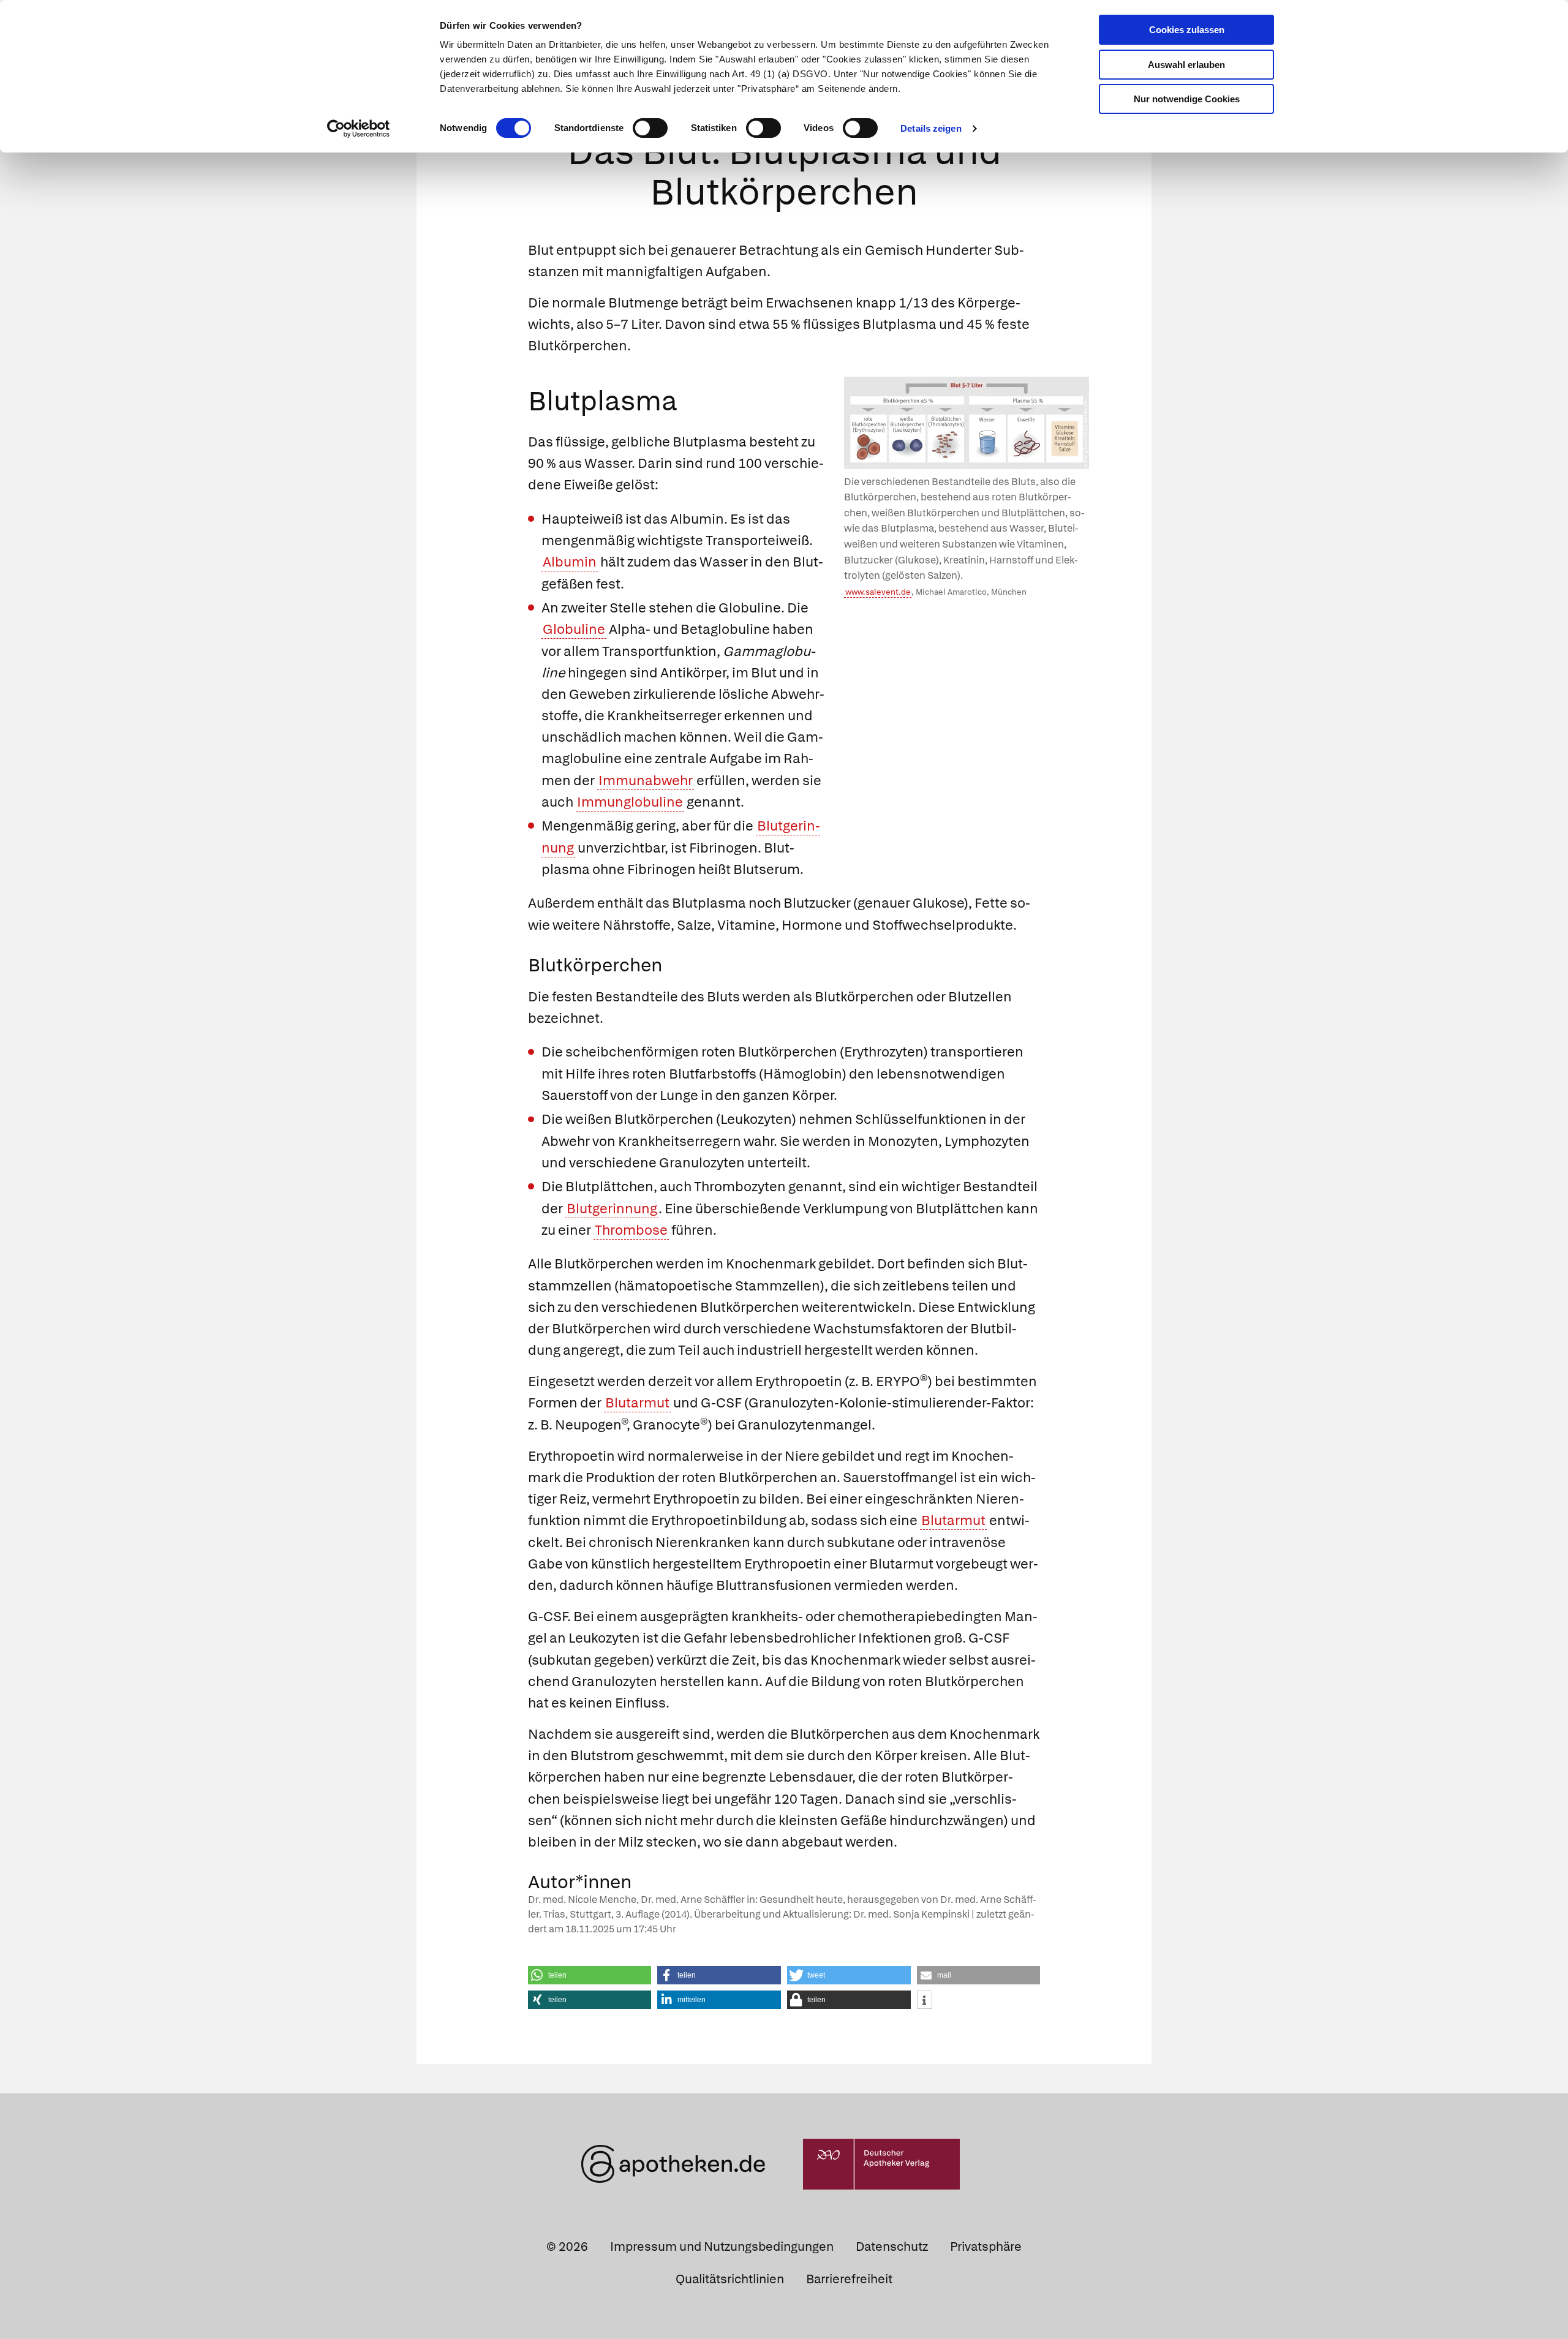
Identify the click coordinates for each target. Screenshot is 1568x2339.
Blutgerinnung (612, 1209)
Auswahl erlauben (1186, 65)
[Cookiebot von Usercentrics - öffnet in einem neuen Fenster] (359, 129)
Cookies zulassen (1187, 30)
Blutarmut (637, 1403)
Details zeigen (931, 128)
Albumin (570, 562)
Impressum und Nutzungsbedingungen (722, 2247)
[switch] (650, 128)
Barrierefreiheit (849, 2279)
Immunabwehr (646, 781)
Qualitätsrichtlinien (730, 2279)
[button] (590, 1975)
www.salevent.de (878, 592)
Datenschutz (892, 2247)
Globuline (574, 629)
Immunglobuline (630, 802)
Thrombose (631, 1230)
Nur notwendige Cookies (1187, 99)
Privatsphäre (986, 2247)
